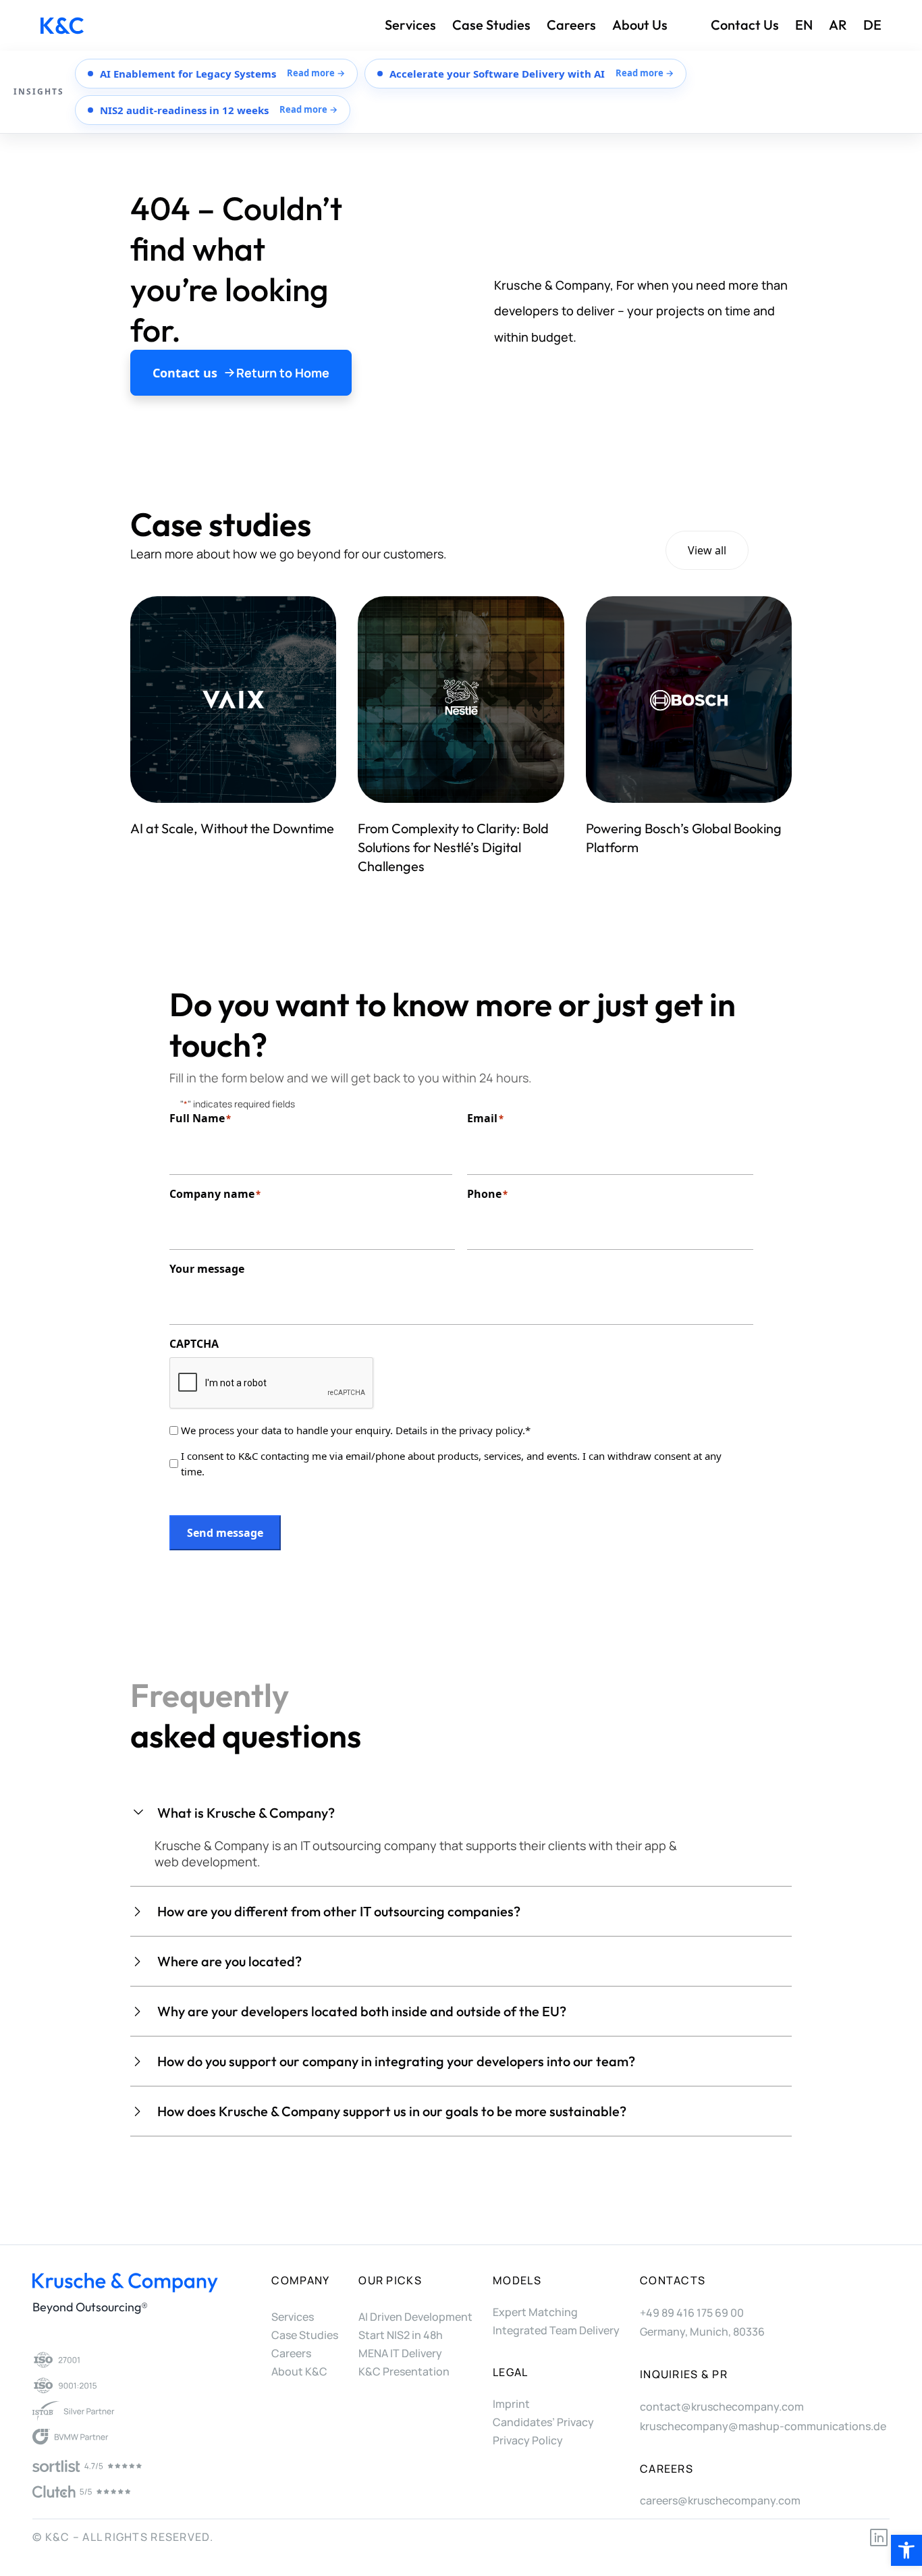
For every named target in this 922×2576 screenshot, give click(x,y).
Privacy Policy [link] (528, 2440)
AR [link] (838, 25)
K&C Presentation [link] (404, 2371)
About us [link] (640, 25)
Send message (225, 1533)
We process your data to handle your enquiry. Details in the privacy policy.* (356, 1430)
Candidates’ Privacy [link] (543, 2422)
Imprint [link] (511, 2404)
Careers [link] (571, 25)
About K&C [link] (299, 2371)
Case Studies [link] (491, 25)
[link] (906, 2550)
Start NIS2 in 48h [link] (401, 2335)
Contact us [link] (745, 25)
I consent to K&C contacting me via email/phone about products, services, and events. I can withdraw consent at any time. (451, 1464)
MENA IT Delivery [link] (400, 2353)
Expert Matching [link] (535, 2312)
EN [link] (804, 25)
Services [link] (410, 25)
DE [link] (872, 25)
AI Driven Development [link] (415, 2317)
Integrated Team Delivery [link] (556, 2330)
